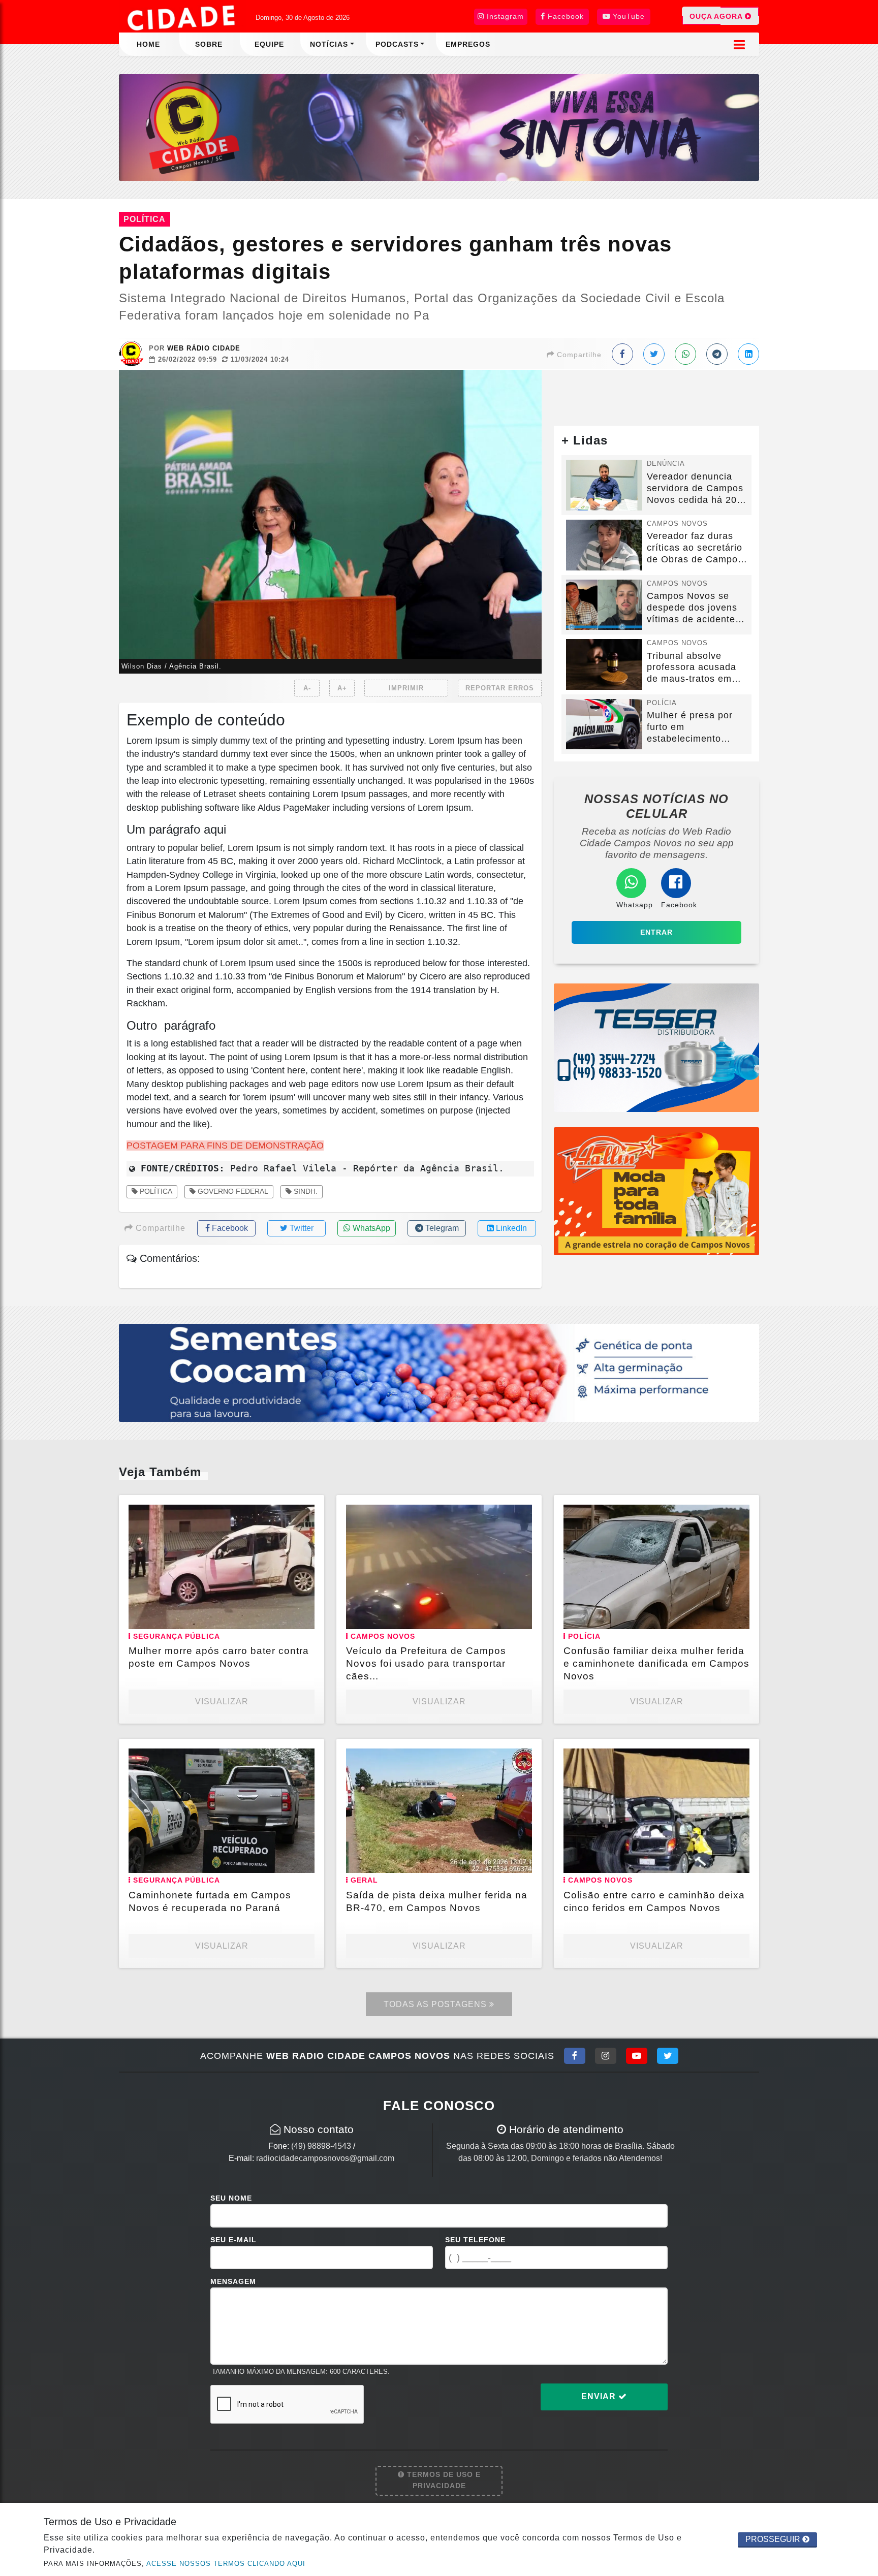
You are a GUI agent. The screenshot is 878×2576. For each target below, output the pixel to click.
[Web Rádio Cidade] (439, 127)
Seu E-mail (233, 2240)
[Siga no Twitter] (668, 2056)
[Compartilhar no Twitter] (654, 354)
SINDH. (305, 1191)
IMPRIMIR (406, 688)
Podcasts (397, 44)
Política (155, 1191)
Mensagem (233, 2281)
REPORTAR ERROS (500, 688)
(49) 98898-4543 (321, 2146)
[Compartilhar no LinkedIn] (748, 354)
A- (307, 688)
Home (148, 44)
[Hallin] (656, 1190)
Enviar (600, 2396)
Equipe (269, 44)
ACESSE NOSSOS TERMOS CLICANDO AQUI (226, 2564)
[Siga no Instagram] (606, 2056)
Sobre (209, 44)
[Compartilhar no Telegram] (717, 354)
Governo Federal (232, 1191)
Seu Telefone (475, 2240)
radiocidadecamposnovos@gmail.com (325, 2158)
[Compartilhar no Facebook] (622, 354)
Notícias (329, 44)
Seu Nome (231, 2198)
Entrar (656, 932)
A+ (342, 688)
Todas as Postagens (436, 2004)
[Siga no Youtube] (637, 2056)
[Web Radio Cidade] (182, 18)
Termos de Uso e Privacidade (443, 2480)
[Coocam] (439, 1372)
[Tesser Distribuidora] (656, 1047)
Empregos (468, 44)
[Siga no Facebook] (575, 2056)
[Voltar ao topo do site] (863, 1546)
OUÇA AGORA (717, 16)
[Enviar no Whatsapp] (685, 354)
